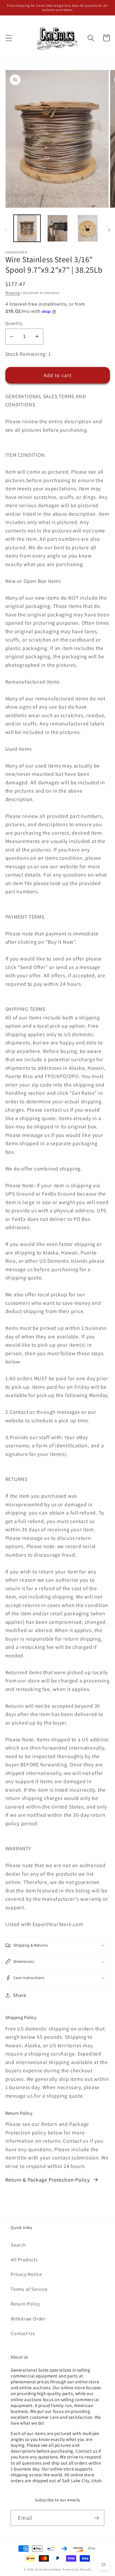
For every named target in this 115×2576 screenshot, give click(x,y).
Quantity (14, 323)
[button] (9, 38)
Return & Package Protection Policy (48, 2180)
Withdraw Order (28, 2319)
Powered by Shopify (77, 2569)
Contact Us (23, 2333)
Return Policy (25, 2304)
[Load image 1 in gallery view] (27, 228)
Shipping (13, 293)
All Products (24, 2259)
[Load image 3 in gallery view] (88, 228)
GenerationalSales (48, 2569)
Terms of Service (29, 2289)
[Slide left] (6, 230)
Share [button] (20, 1995)
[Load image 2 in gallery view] (57, 228)
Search (18, 2245)
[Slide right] (109, 230)
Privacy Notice (26, 2274)
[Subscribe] (96, 2518)
